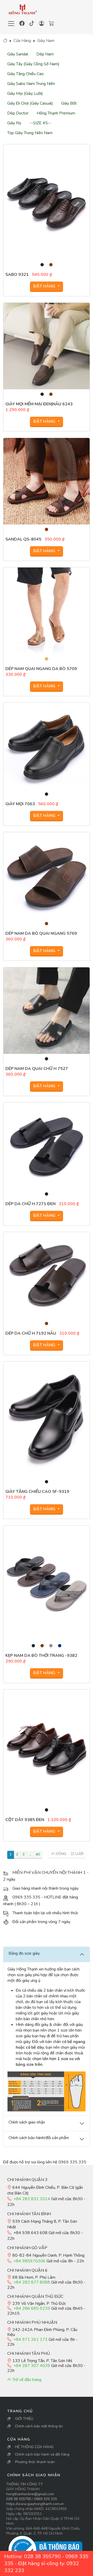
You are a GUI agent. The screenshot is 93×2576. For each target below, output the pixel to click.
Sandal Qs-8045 (23, 539)
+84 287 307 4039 (32, 2366)
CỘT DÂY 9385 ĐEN (25, 1820)
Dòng (61, 1854)
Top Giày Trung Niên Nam (30, 133)
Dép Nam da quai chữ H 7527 (37, 1069)
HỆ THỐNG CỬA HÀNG (34, 2447)
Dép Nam (45, 54)
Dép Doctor (18, 113)
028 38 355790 (19, 2499)
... (30, 1854)
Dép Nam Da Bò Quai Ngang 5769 (41, 933)
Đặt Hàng (45, 286)
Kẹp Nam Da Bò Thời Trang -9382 (41, 1656)
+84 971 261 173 (30, 2340)
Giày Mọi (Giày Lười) (25, 93)
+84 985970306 (29, 2261)
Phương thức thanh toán (35, 2462)
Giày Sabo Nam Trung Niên (31, 84)
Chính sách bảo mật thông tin (39, 2426)
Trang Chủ (20, 2411)
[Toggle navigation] (11, 24)
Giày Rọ (14, 123)
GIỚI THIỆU (24, 2419)
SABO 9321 (17, 275)
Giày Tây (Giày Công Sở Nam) (33, 64)
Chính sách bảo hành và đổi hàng (42, 2454)
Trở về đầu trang (26, 2380)
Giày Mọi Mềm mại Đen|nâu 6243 (39, 404)
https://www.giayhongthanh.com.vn (35, 2504)
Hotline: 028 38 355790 (32, 2556)
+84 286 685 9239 (32, 2308)
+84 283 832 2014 (32, 2199)
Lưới (79, 1854)
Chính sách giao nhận (34, 2475)
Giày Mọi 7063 (20, 804)
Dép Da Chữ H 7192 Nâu (31, 1333)
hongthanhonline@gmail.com (30, 2494)
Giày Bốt (69, 103)
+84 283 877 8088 (32, 2282)
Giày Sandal (18, 54)
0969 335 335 (45, 2499)
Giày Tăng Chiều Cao (25, 74)
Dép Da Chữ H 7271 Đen (30, 1204)
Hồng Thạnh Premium (56, 113)
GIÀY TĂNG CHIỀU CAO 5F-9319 (37, 1492)
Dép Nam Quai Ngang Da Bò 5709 (41, 669)
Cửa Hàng (22, 41)
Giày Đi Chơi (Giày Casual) (30, 103)
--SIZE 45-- (40, 123)
